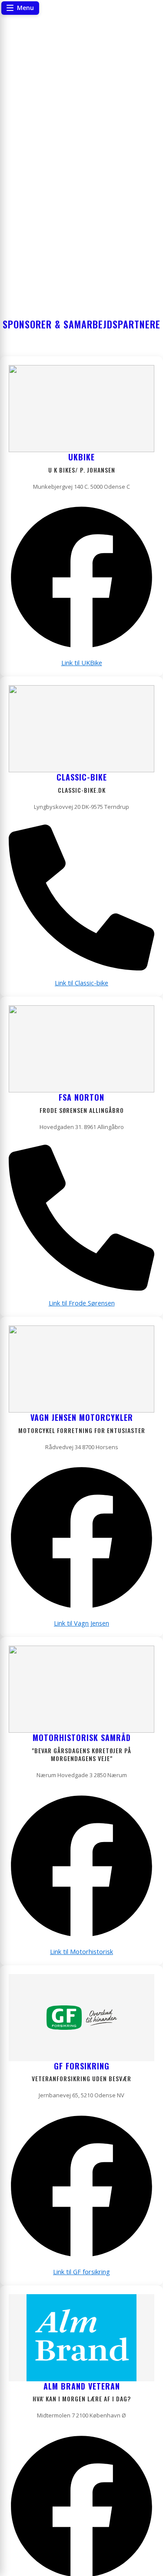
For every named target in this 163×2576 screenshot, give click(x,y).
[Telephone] (81, 968)
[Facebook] (81, 648)
